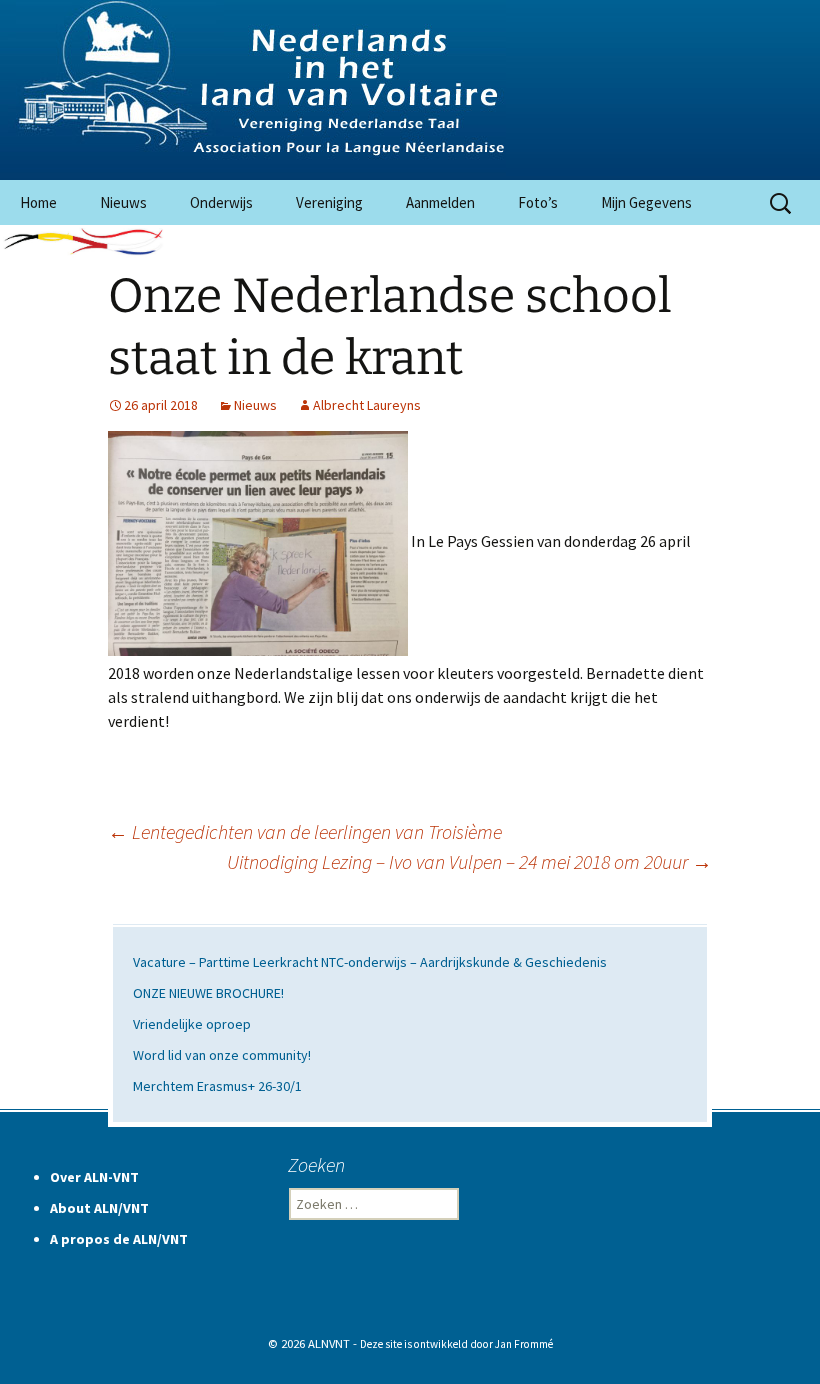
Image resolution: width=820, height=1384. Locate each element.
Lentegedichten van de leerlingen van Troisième (305, 831)
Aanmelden (440, 202)
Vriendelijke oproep (192, 1024)
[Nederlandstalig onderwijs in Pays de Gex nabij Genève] (410, 90)
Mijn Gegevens (646, 202)
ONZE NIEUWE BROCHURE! (208, 993)
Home (38, 202)
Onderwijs (221, 202)
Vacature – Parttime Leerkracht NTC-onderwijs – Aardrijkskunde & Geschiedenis (370, 962)
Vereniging (329, 202)
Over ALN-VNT (94, 1177)
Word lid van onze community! (222, 1055)
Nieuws (123, 202)
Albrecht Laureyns (367, 405)
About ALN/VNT (99, 1208)
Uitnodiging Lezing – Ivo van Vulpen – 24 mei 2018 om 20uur (469, 861)
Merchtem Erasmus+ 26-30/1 (217, 1086)
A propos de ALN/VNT (119, 1239)
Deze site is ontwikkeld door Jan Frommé (456, 1344)
